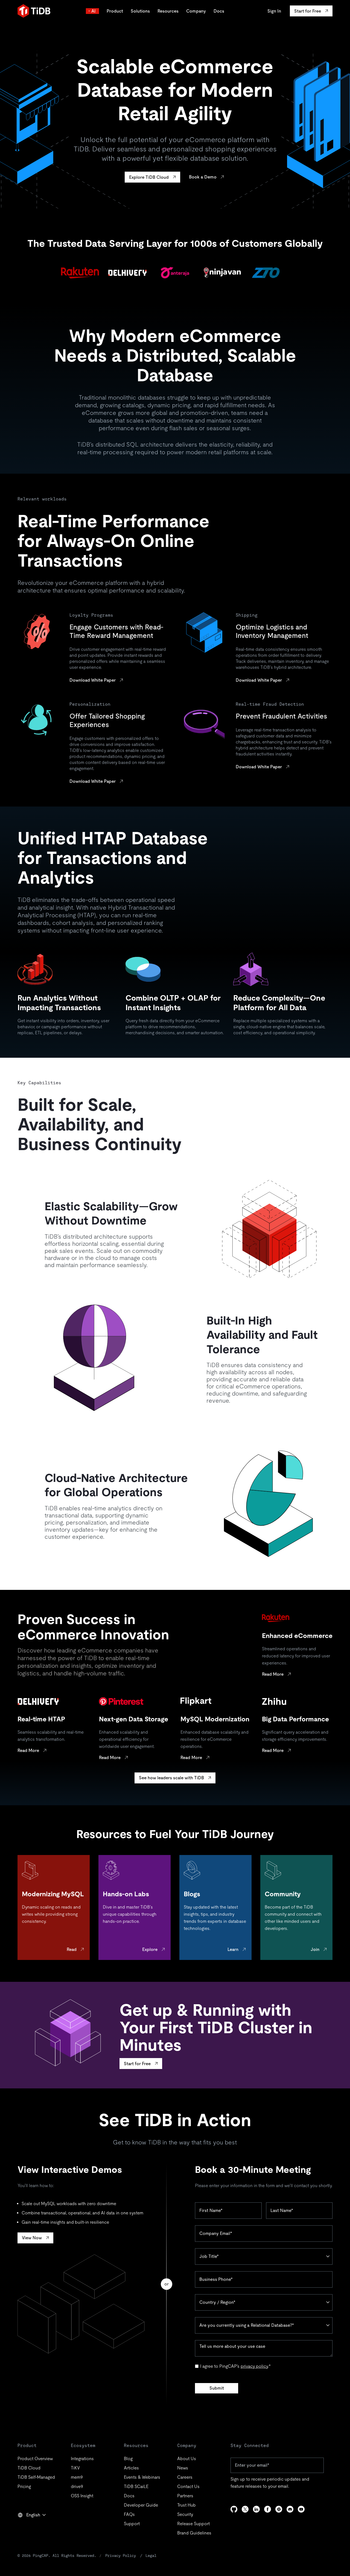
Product (115, 11)
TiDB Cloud (29, 2468)
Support (132, 2524)
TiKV (75, 2468)
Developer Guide (141, 2505)
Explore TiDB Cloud (149, 177)
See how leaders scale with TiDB (171, 1778)
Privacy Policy (121, 2556)
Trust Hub (186, 2505)
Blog (128, 2459)
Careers (185, 2477)
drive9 (77, 2486)
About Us (187, 2459)
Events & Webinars (142, 2477)
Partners (185, 2496)
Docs (219, 11)
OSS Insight (82, 2496)
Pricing (24, 2486)
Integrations (82, 2459)
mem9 (77, 2477)
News (183, 2468)
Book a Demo (203, 177)
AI (94, 11)
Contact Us (188, 2486)
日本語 (28, 2527)
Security (185, 2514)
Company (196, 11)
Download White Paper (93, 680)
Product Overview (35, 2459)
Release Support (193, 2524)
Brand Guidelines (194, 2533)
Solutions (140, 11)
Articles (131, 2468)
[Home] (34, 11)
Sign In (274, 11)
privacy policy (254, 2366)
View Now (32, 2238)
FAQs (129, 2514)
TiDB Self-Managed (36, 2477)
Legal (151, 2556)
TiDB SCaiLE (136, 2486)
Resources (168, 11)
